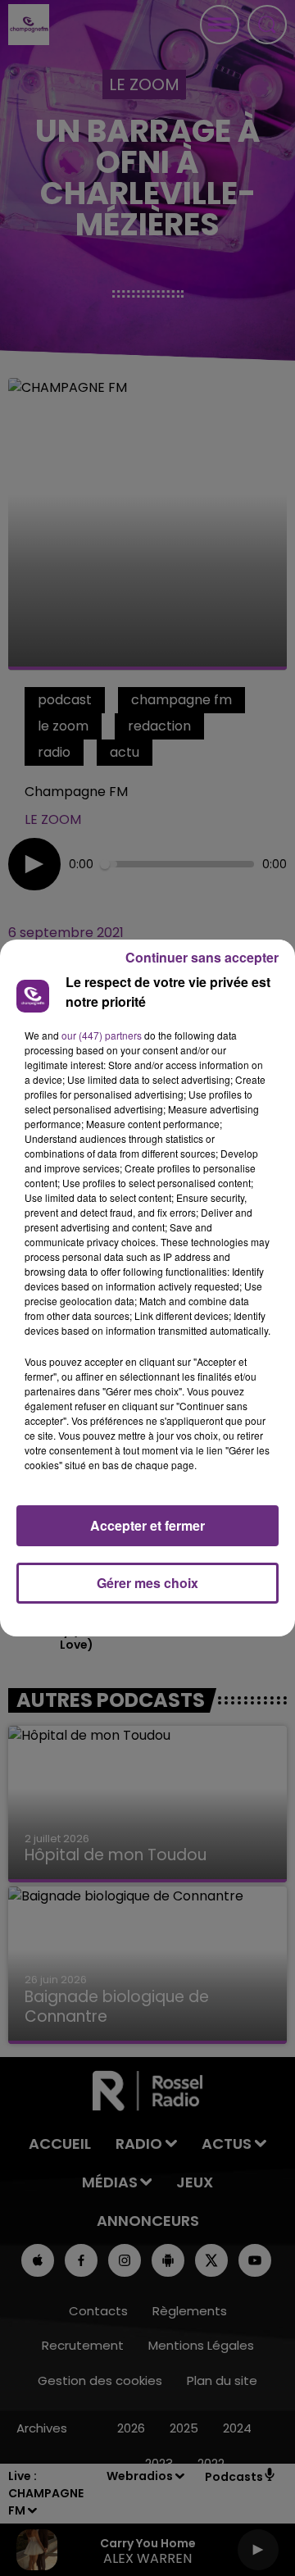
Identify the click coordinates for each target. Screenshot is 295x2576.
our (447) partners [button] (102, 1035)
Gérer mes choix (147, 1583)
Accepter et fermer (147, 1525)
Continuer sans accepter (202, 957)
